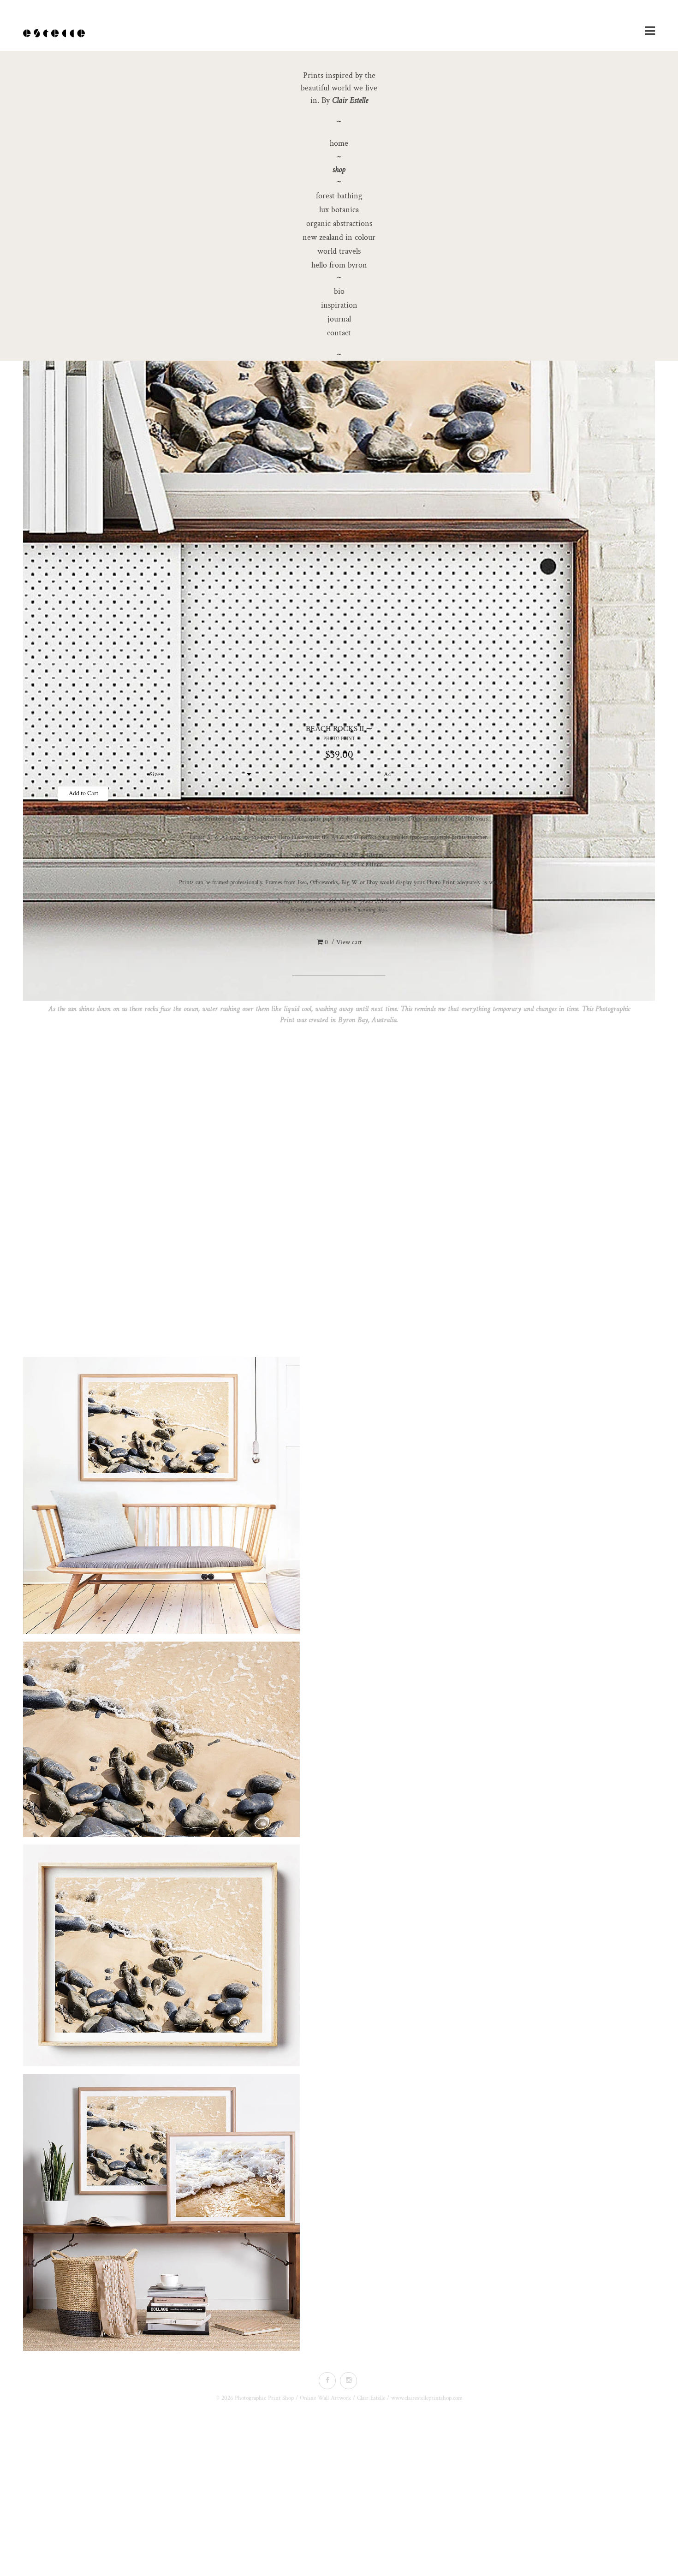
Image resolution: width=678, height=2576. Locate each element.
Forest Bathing (339, 196)
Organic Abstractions (339, 223)
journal (339, 319)
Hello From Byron (339, 265)
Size (155, 774)
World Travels (339, 251)
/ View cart (343, 942)
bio (339, 291)
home (339, 143)
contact (339, 333)
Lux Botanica (339, 210)
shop (339, 170)
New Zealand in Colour (339, 237)
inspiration (339, 305)
